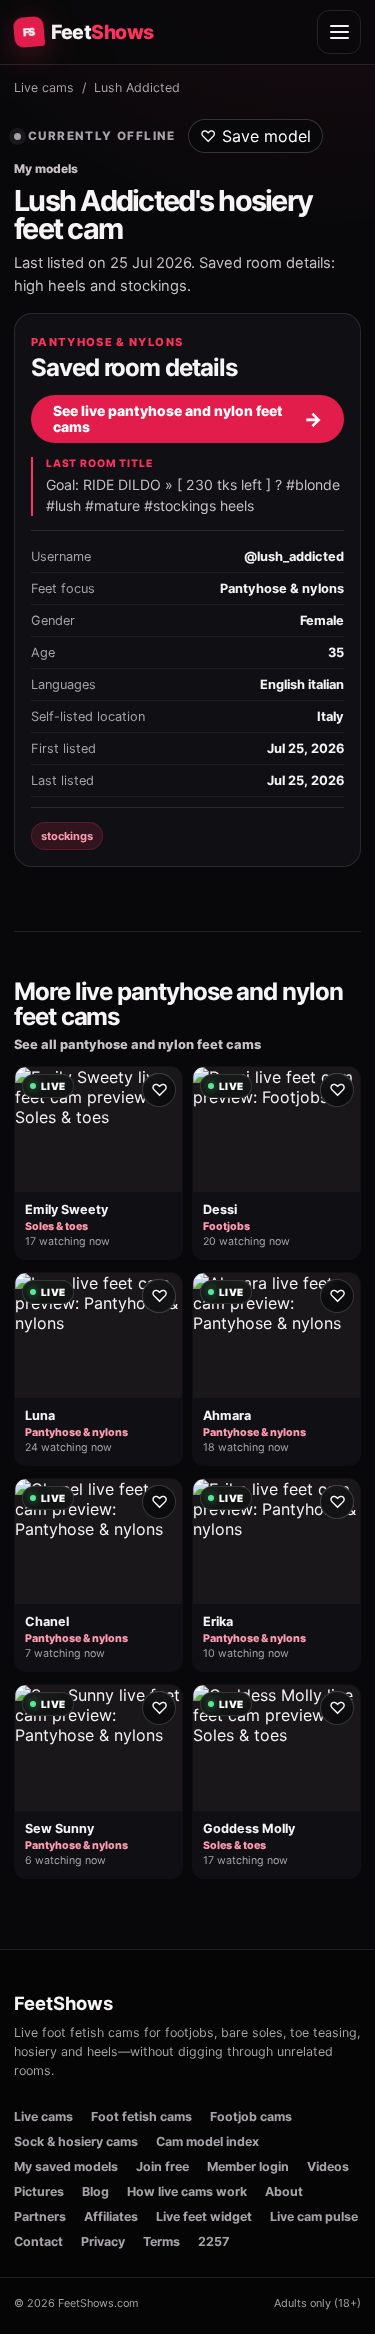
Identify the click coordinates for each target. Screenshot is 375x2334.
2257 (213, 2241)
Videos (328, 2166)
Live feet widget (204, 2216)
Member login (248, 2166)
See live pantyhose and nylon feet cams (187, 419)
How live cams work (187, 2191)
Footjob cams (251, 2116)
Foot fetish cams (141, 2116)
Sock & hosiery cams (76, 2141)
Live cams (44, 87)
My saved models (66, 2166)
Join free (162, 2166)
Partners (40, 2216)
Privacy (103, 2241)
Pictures (39, 2191)
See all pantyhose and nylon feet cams (137, 1044)
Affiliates (111, 2216)
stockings (67, 836)
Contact (38, 2241)
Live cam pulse (314, 2216)
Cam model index (207, 2141)
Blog (95, 2191)
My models (46, 168)
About (284, 2191)
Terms (161, 2241)
